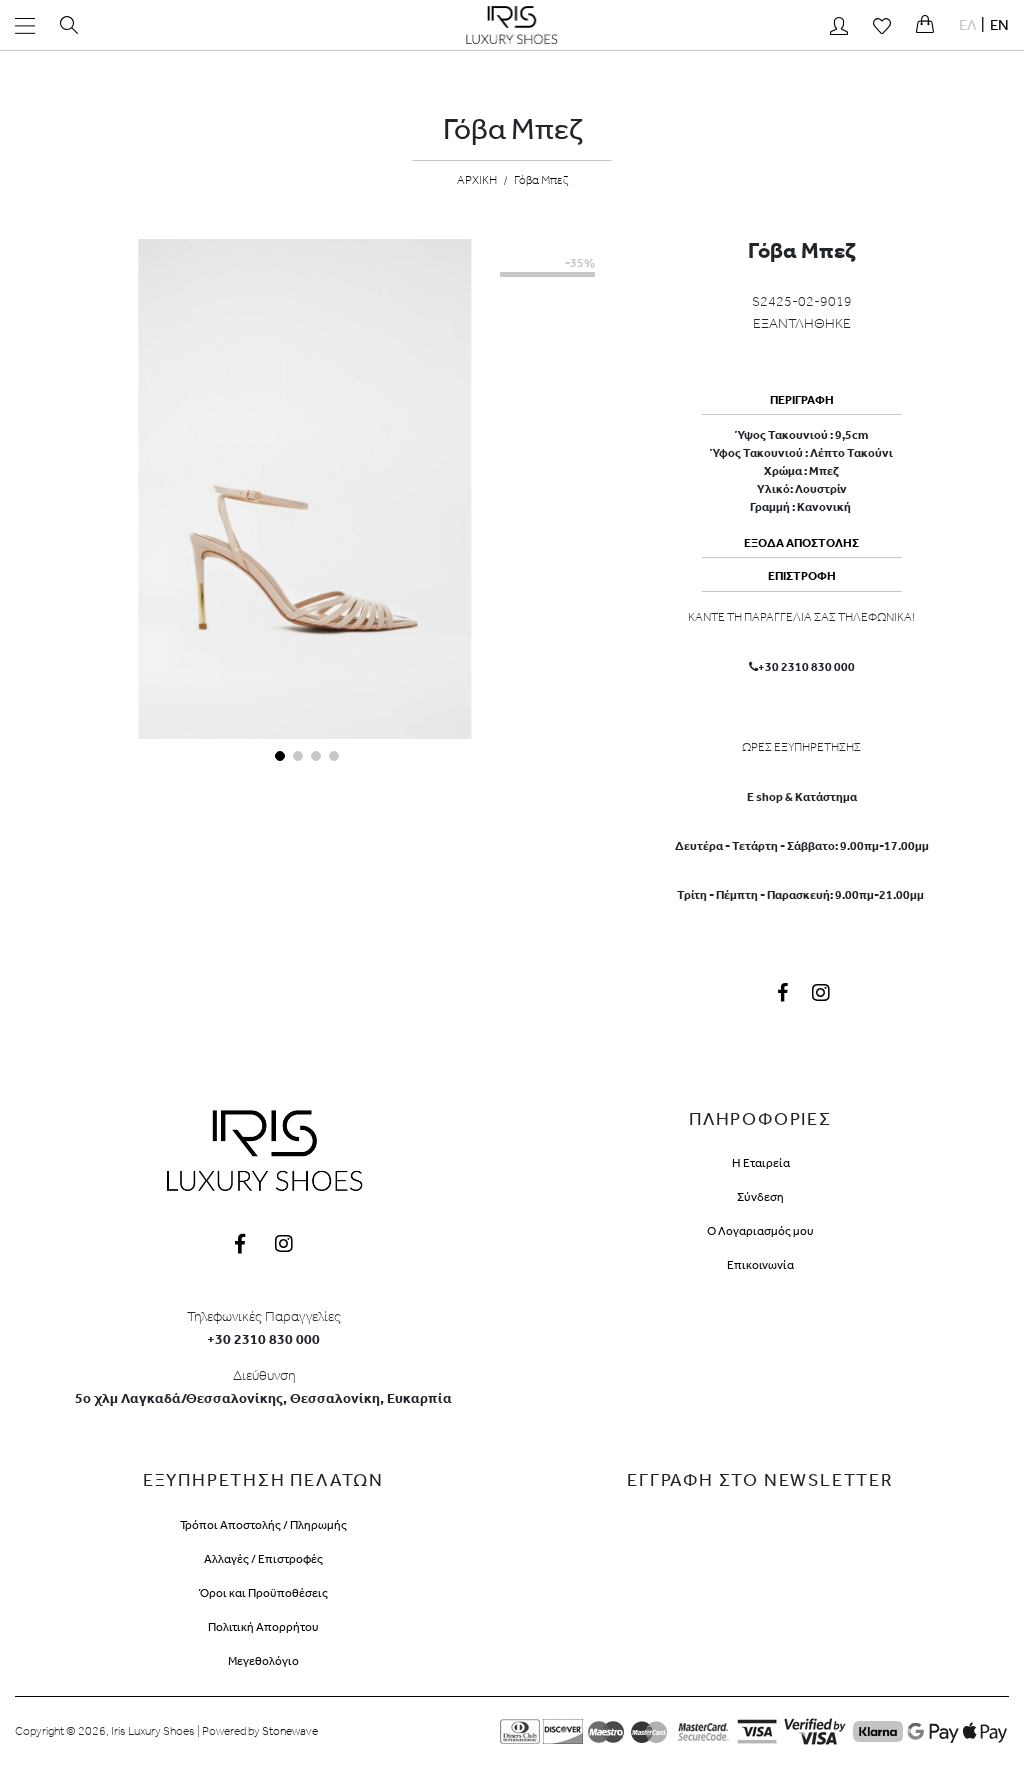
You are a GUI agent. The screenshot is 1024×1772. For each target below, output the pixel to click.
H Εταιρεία (761, 1163)
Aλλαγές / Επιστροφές (263, 1559)
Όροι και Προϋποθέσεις (263, 1593)
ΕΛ (967, 24)
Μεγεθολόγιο (263, 1661)
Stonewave (290, 1731)
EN (999, 24)
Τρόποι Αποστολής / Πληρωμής (263, 1525)
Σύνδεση (760, 1197)
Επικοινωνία (760, 1265)
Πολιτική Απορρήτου (263, 1627)
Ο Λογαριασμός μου (760, 1231)
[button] (278, 754)
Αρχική (477, 180)
